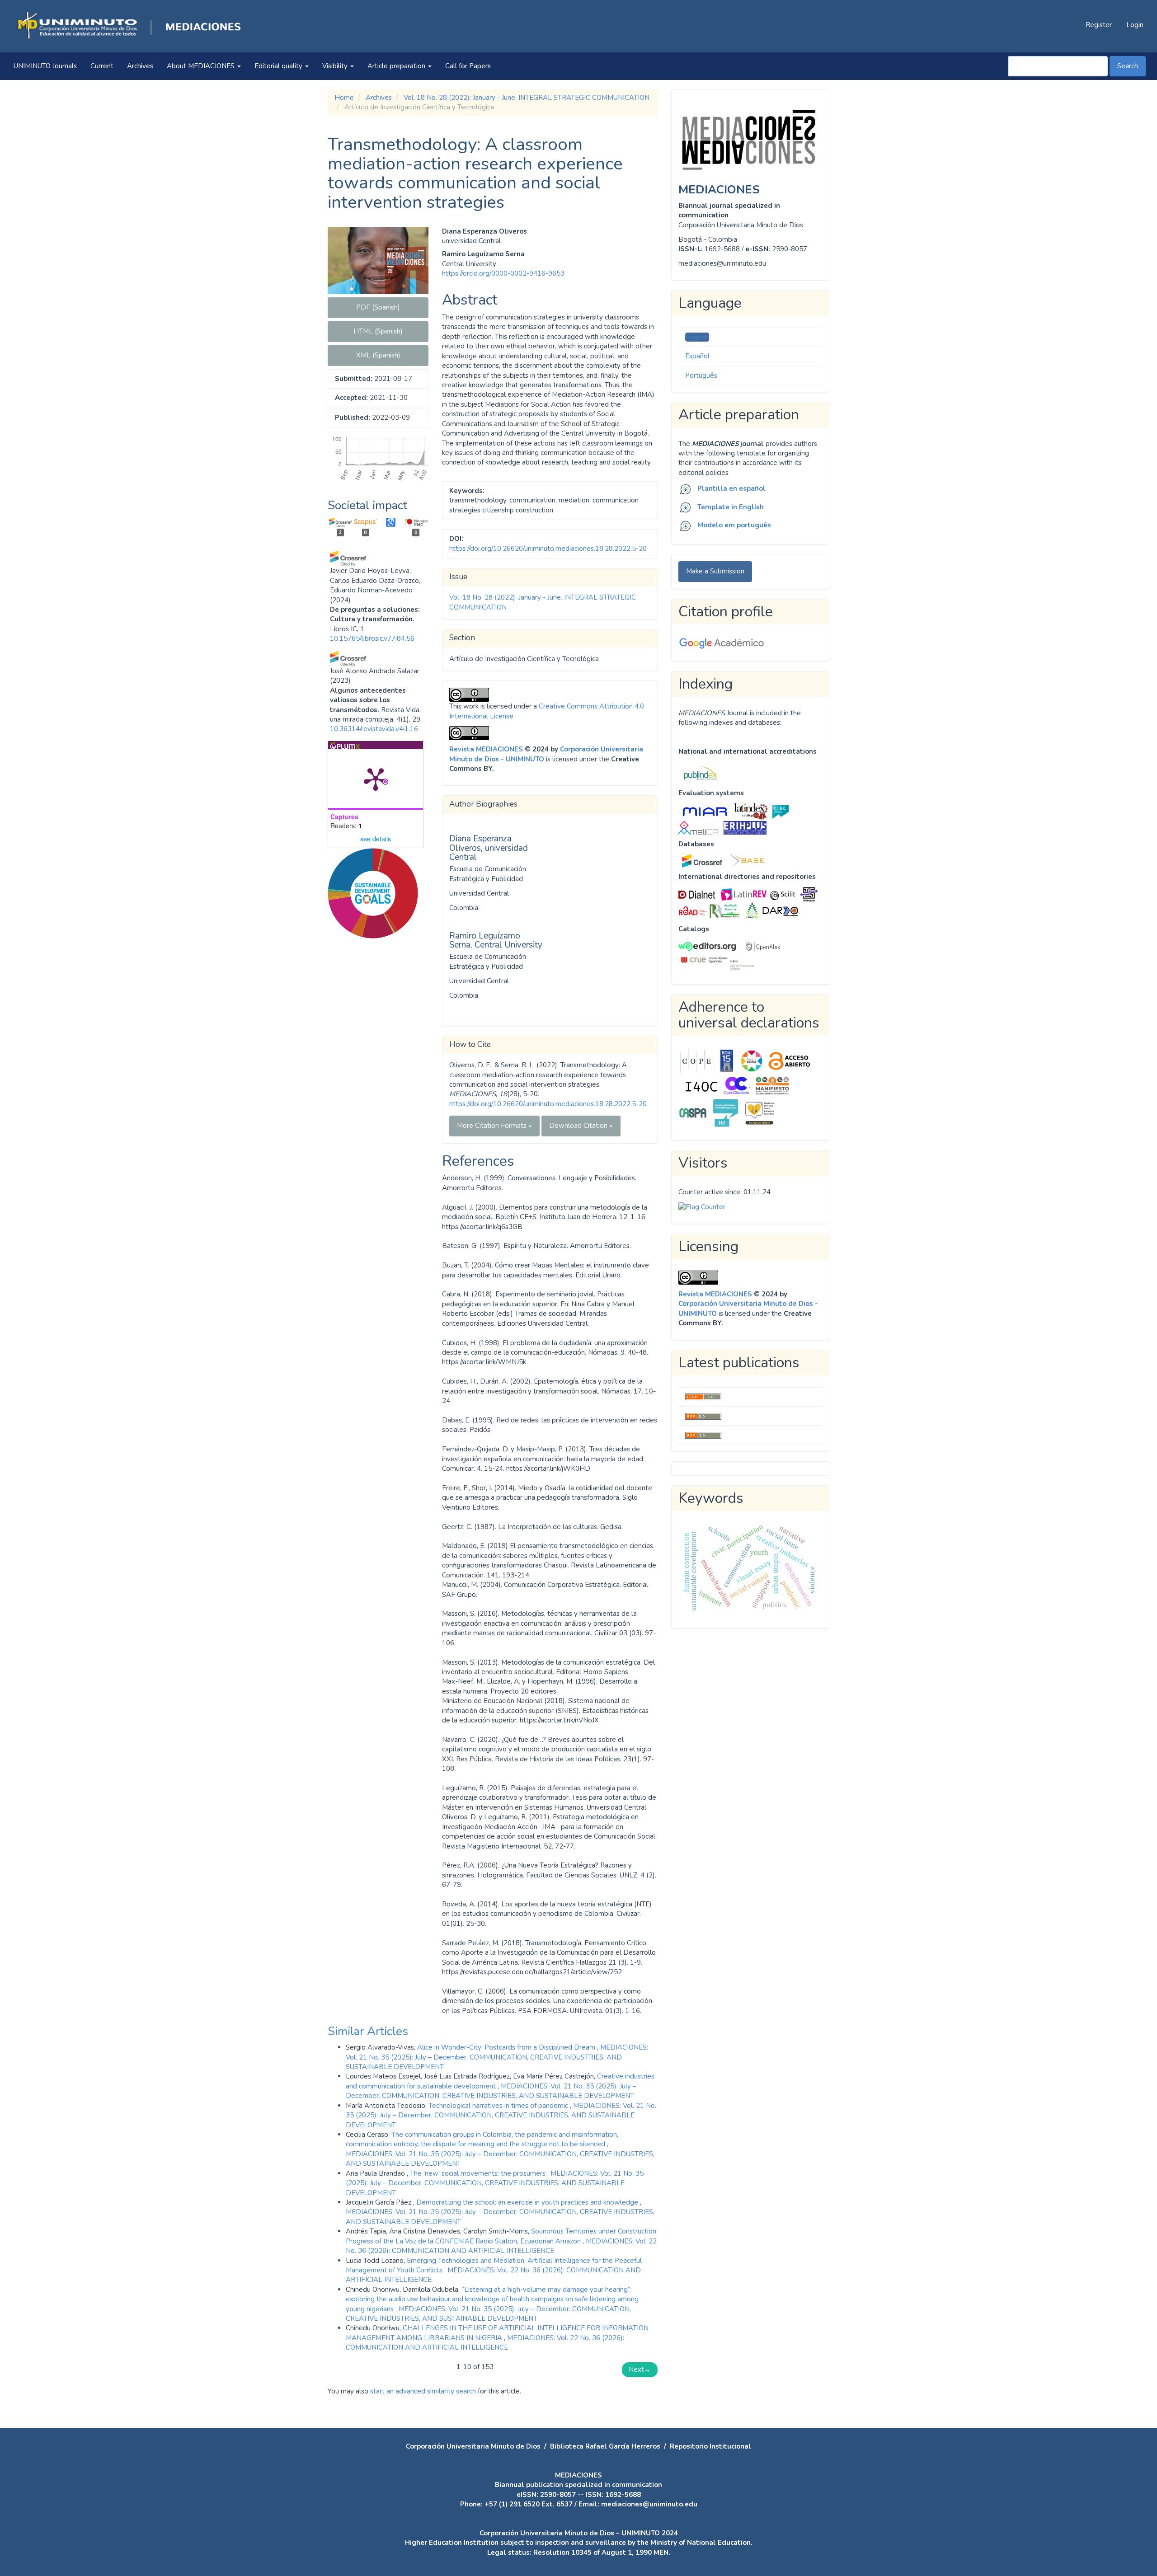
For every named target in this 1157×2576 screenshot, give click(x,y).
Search (1128, 66)
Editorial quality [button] (279, 66)
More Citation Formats (493, 1126)
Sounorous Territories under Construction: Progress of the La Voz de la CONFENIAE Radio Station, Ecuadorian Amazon (502, 2236)
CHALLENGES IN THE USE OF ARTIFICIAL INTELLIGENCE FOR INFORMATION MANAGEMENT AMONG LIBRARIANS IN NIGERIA (497, 2333)
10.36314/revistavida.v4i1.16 (374, 729)
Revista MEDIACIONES (486, 749)
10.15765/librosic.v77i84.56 (372, 638)
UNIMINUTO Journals (45, 66)
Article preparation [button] (397, 66)
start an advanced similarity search (423, 2391)
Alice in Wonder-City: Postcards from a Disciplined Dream (507, 2047)
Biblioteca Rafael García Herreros (605, 2446)
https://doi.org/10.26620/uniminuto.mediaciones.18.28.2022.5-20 (548, 549)
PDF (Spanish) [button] (378, 307)
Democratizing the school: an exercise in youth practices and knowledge (528, 2202)
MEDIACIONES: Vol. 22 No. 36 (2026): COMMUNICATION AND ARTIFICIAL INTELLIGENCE (501, 2246)
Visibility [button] (336, 66)
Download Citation (579, 1126)
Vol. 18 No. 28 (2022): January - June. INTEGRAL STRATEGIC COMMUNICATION (527, 98)
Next (640, 2370)
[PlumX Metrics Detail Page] (376, 779)
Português (701, 375)
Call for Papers (468, 66)
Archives (140, 66)
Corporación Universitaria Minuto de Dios (473, 2446)
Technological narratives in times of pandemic (499, 2106)
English (697, 337)
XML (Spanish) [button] (378, 355)
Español (697, 356)
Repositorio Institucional (710, 2446)
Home (344, 98)
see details (376, 839)
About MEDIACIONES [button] (202, 66)
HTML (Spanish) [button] (378, 331)
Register (1099, 25)
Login (1135, 25)
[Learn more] (369, 1081)
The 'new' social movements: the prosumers (479, 2173)
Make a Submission (715, 571)
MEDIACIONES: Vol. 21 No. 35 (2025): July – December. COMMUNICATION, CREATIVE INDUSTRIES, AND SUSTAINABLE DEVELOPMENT (497, 2057)
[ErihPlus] (745, 827)
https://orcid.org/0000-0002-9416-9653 (503, 273)
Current (102, 66)
